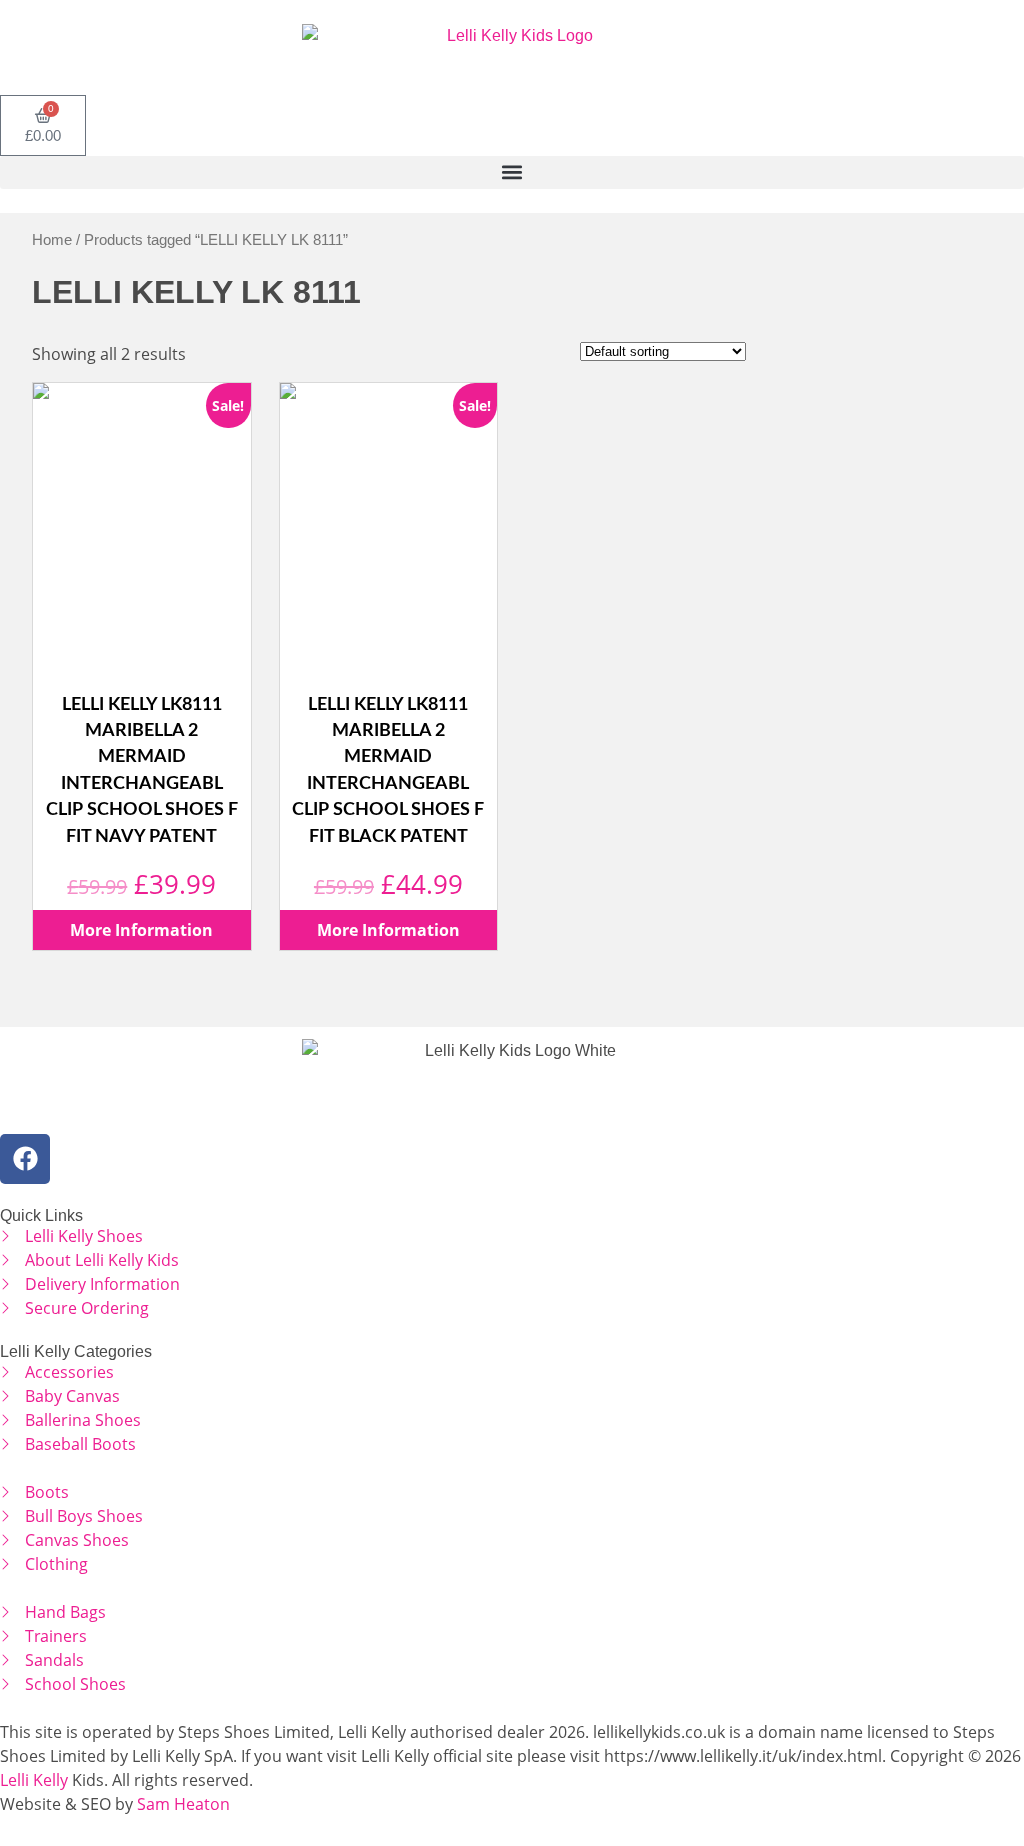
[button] (512, 172)
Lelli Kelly (34, 1780)
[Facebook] (25, 1159)
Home (52, 240)
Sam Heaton (183, 1804)
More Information (141, 930)
